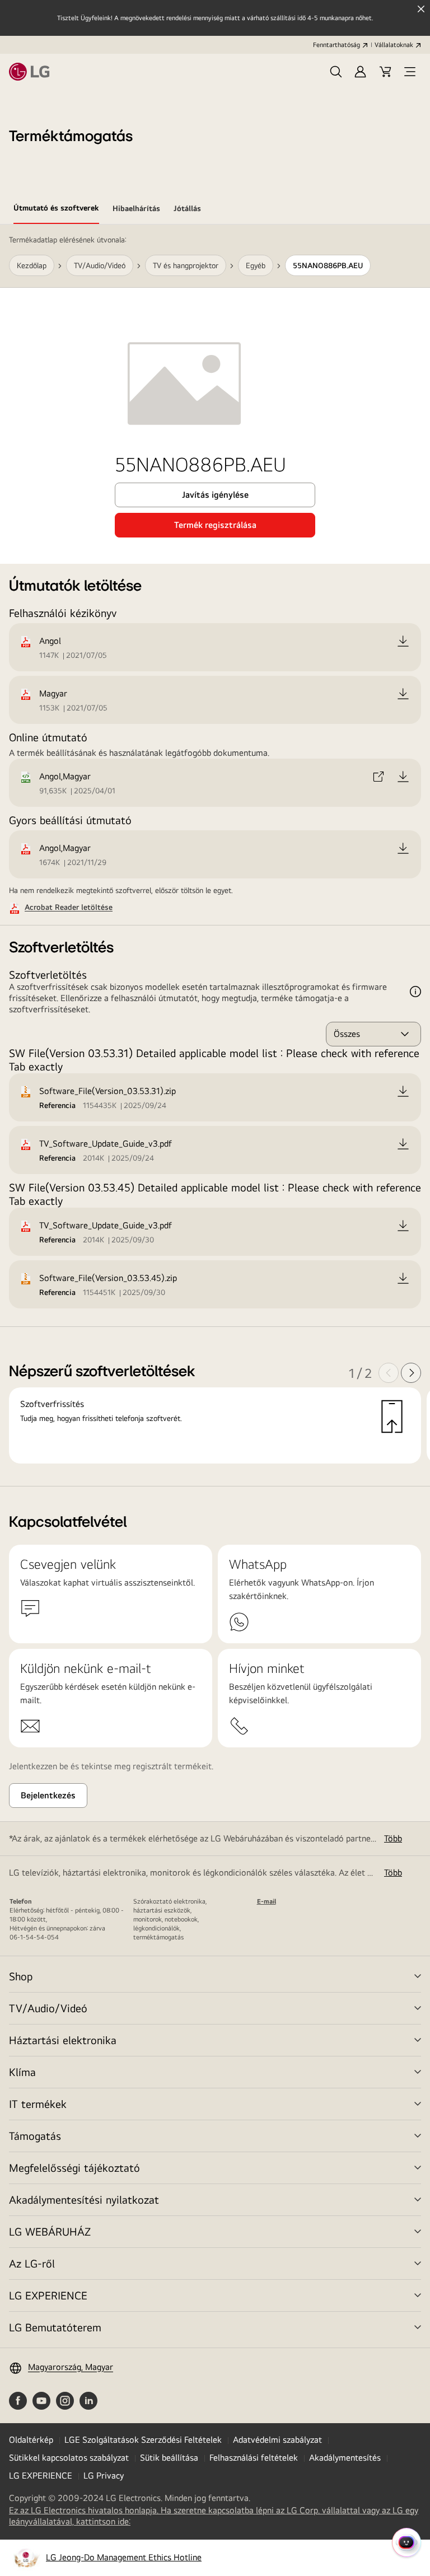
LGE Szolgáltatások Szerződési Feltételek (143, 2440)
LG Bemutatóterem (55, 2327)
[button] (336, 72)
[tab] (56, 210)
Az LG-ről (32, 2263)
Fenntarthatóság (336, 45)
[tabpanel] (215, 855)
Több (393, 1838)
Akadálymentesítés (345, 2458)
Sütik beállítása (169, 2458)
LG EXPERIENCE (48, 2295)
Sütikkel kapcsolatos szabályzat (69, 2458)
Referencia (57, 1105)
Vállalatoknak (394, 45)
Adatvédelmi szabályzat (277, 2440)
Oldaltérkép (31, 2440)
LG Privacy (104, 2476)
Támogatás (35, 2136)
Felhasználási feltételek (254, 2458)
